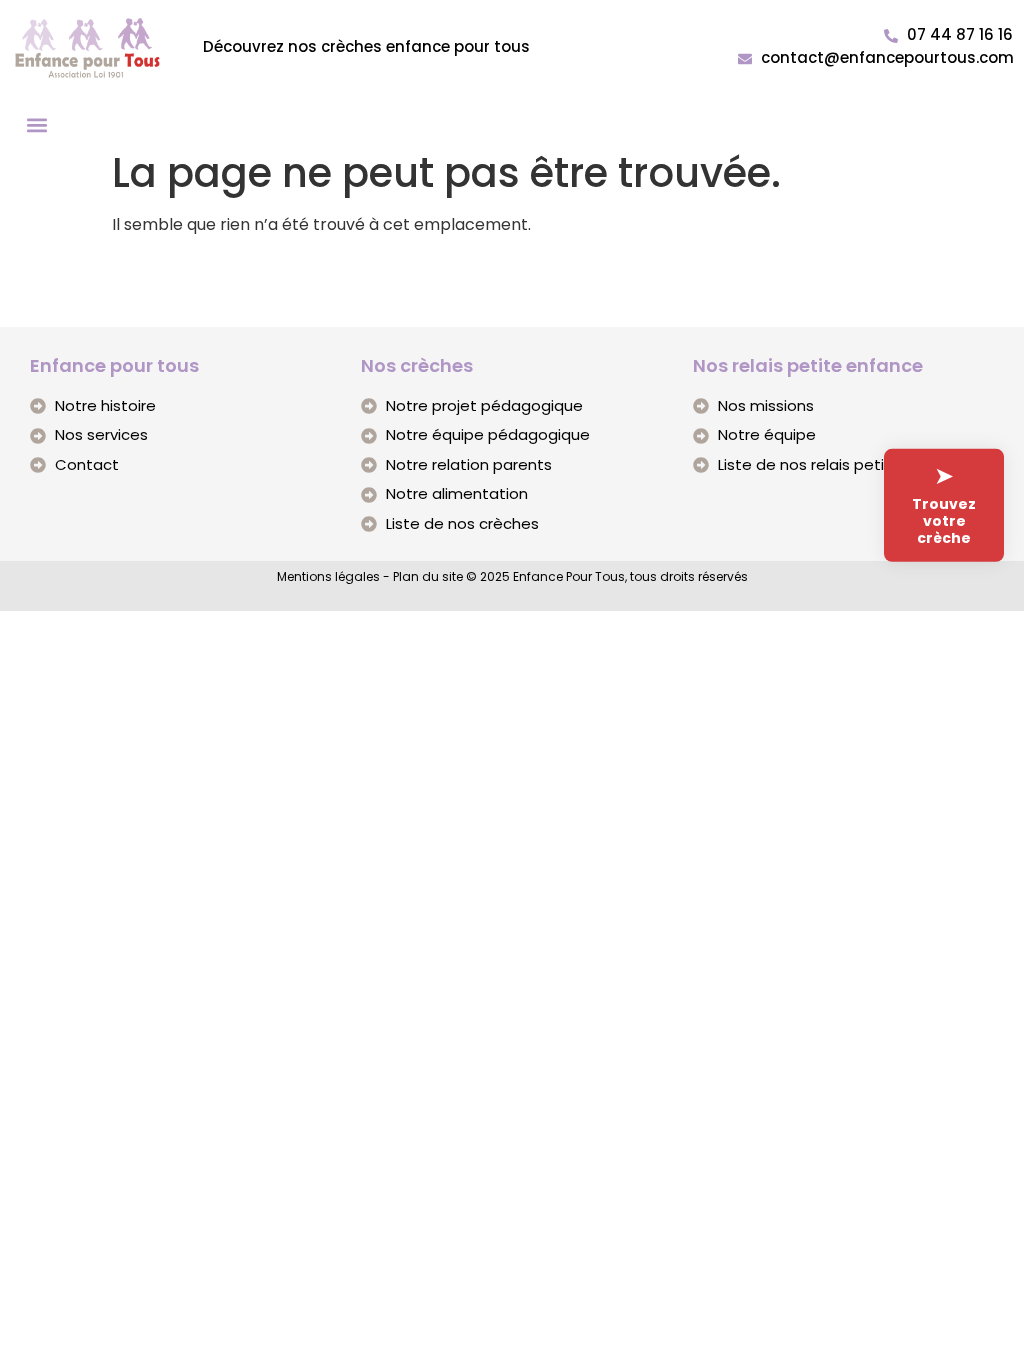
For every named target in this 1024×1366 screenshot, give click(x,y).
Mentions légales (328, 576)
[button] (36, 124)
